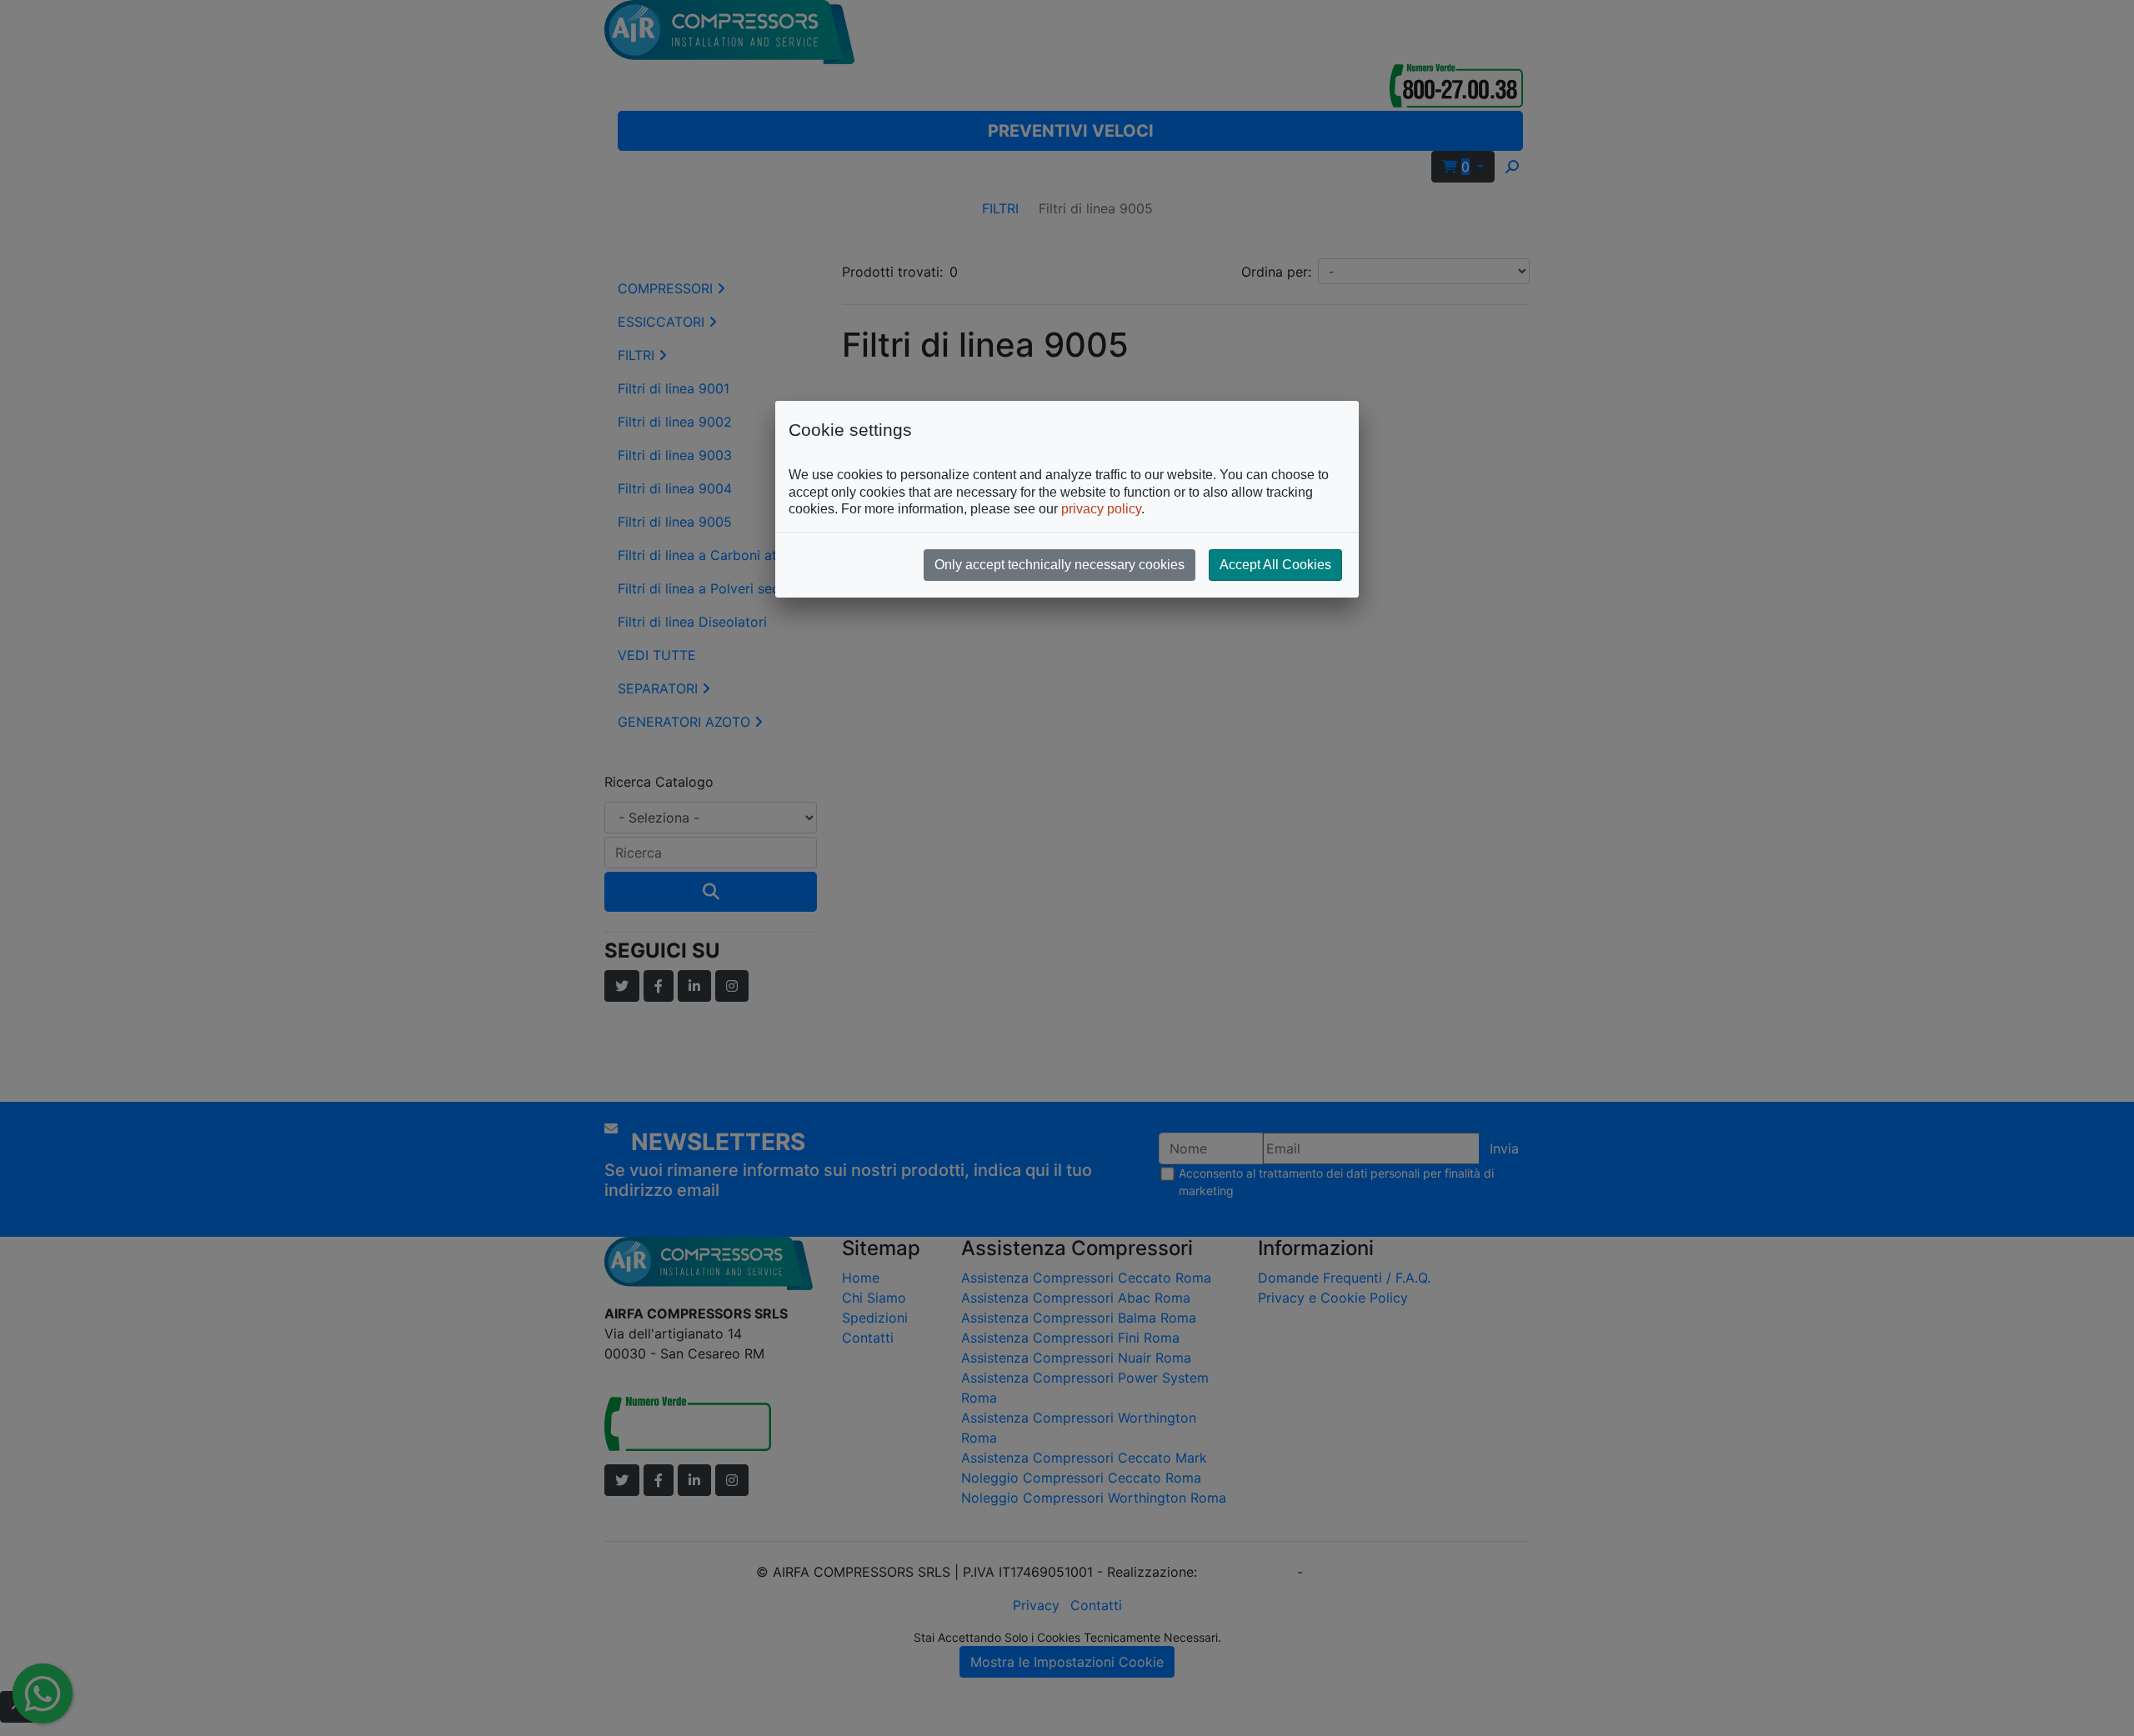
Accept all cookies (1275, 565)
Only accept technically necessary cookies (1059, 565)
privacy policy (1101, 509)
